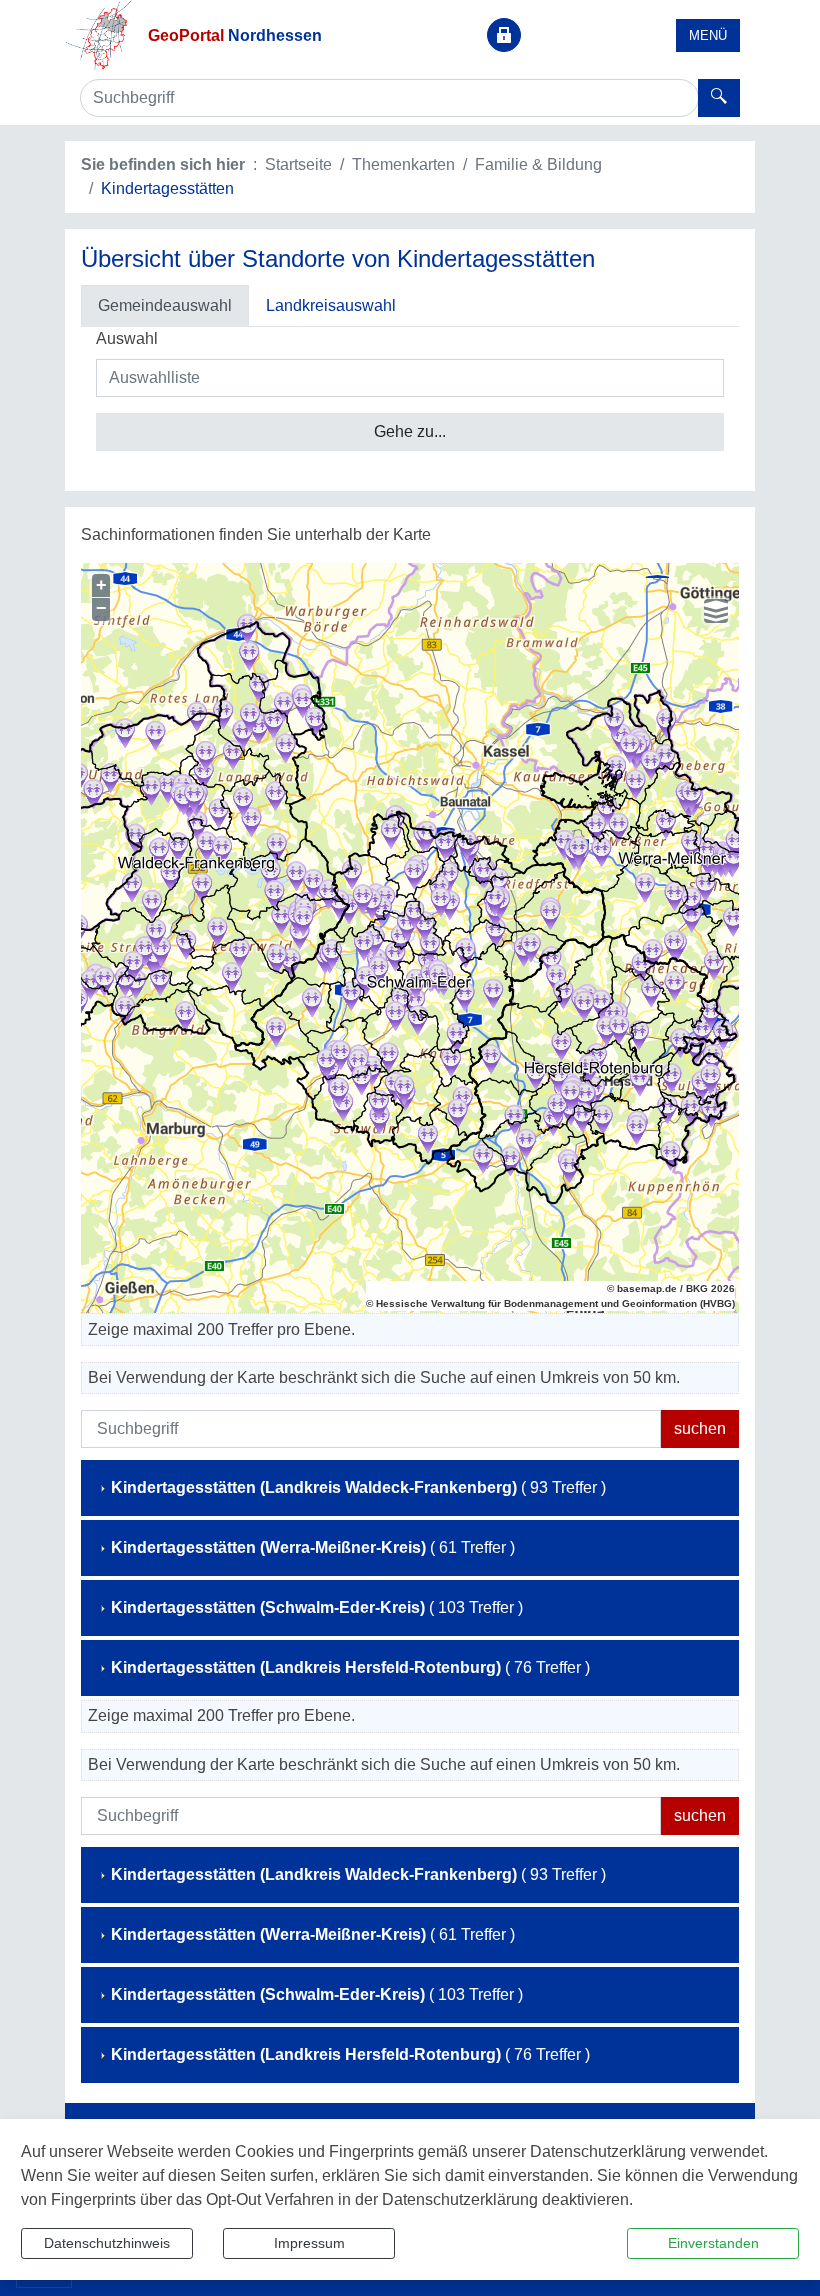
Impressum (309, 2243)
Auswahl (127, 338)
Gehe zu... (410, 431)
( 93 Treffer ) (358, 1487)
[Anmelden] (504, 35)
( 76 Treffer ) (350, 1667)
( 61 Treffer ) (313, 1547)
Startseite (298, 164)
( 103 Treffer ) (317, 1607)
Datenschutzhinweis (107, 2243)
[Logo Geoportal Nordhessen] (98, 34)
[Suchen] (719, 98)
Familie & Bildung (538, 164)
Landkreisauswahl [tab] (331, 305)
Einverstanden (713, 2243)
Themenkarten (403, 164)
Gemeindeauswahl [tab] (165, 305)
